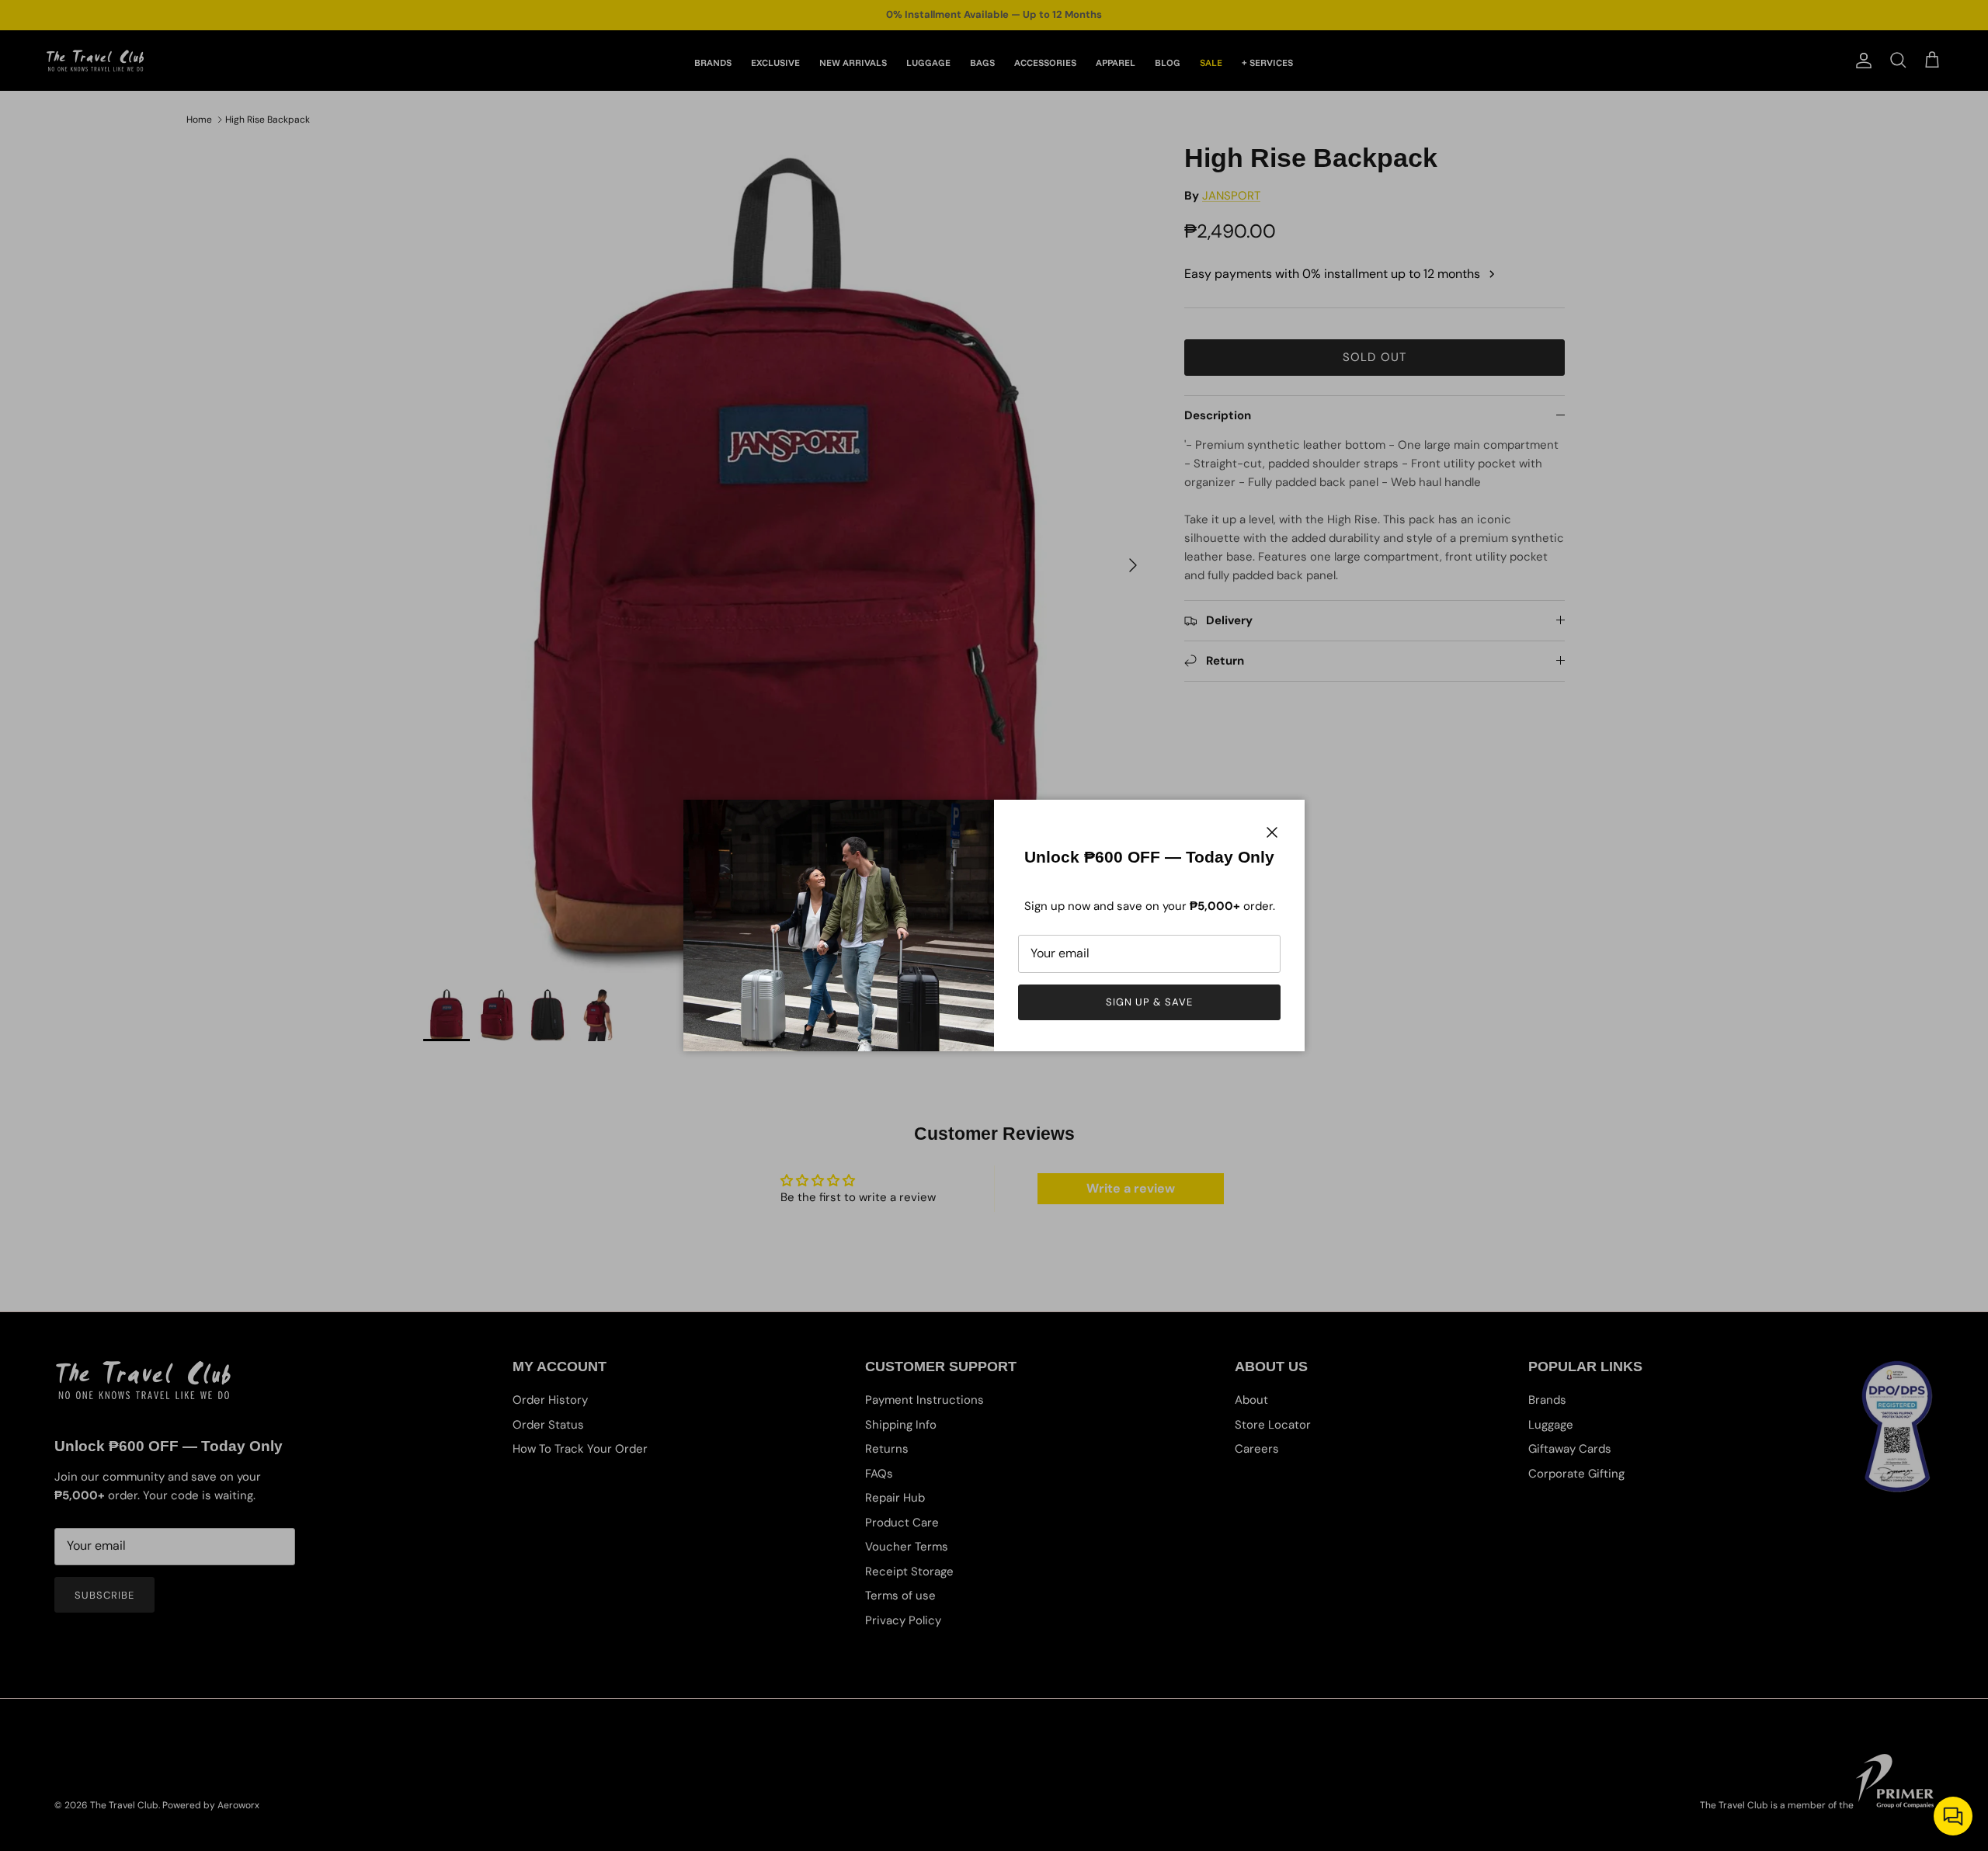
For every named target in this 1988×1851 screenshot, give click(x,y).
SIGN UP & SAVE (1150, 1002)
